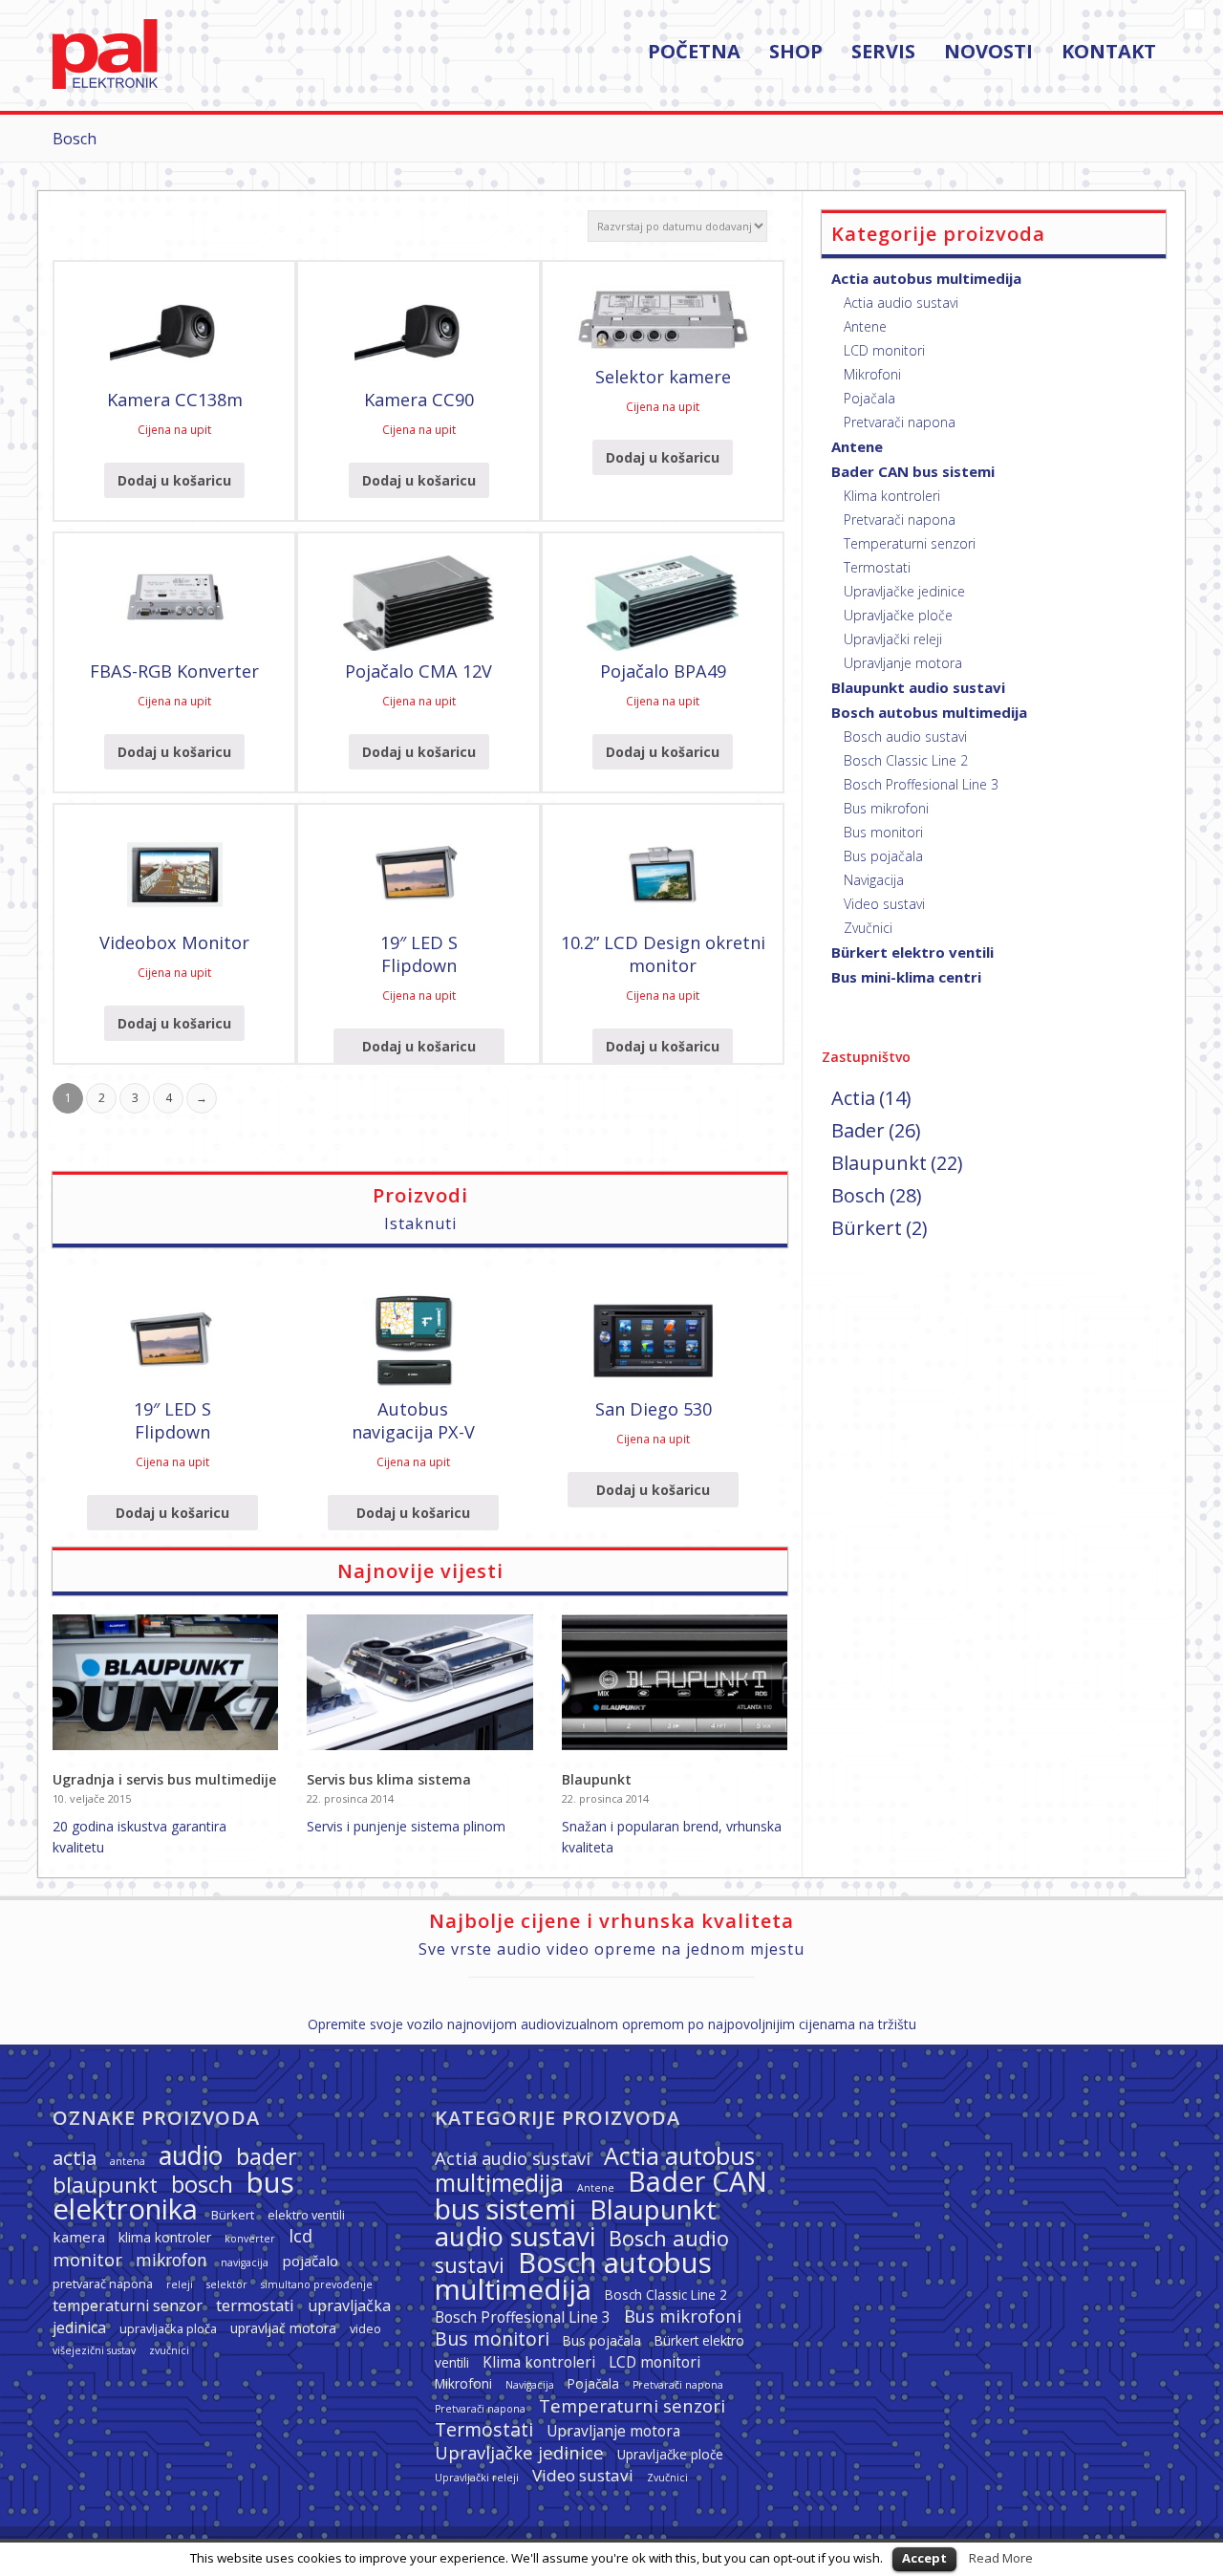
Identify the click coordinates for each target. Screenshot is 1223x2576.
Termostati (877, 567)
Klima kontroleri (892, 496)
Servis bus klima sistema (389, 1779)
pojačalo (310, 2261)
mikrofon (172, 2260)
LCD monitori (884, 350)
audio (191, 2155)
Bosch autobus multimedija (929, 712)
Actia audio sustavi (901, 303)
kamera (79, 2237)
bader (267, 2156)
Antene (865, 326)
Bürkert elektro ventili (912, 952)
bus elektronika (173, 2196)
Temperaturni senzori (910, 543)
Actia (853, 1098)
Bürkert (867, 1228)
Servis (883, 53)
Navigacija (874, 880)
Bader (858, 1130)
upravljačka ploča (168, 2328)
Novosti (988, 53)
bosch (202, 2184)
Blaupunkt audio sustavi (918, 687)
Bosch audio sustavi (905, 736)
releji (180, 2284)
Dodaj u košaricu (174, 480)
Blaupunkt (597, 1779)
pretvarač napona (103, 2284)
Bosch (858, 1195)
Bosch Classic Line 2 (906, 760)
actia (75, 2157)
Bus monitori (883, 832)
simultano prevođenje (317, 2284)
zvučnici (169, 2350)
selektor (227, 2284)
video (365, 2328)
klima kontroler (165, 2237)
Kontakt (1109, 53)
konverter (250, 2239)
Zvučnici (868, 928)
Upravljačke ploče (898, 615)
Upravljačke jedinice (904, 591)
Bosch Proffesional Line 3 (921, 784)
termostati (255, 2305)
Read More (1001, 2558)
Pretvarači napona (900, 422)
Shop (796, 53)
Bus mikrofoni (886, 808)
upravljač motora (283, 2328)
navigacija (245, 2262)
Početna (694, 53)
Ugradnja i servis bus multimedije (164, 1779)
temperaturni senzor (128, 2305)
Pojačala (869, 398)
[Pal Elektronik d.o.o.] (105, 84)
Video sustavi (884, 904)
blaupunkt (105, 2185)
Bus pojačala (883, 856)
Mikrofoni (872, 374)
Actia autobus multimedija (926, 278)
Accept (924, 2558)
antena (128, 2161)
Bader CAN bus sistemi (913, 471)
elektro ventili (306, 2215)
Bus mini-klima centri (906, 977)
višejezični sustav (94, 2350)
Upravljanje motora (903, 663)
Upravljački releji (893, 639)
